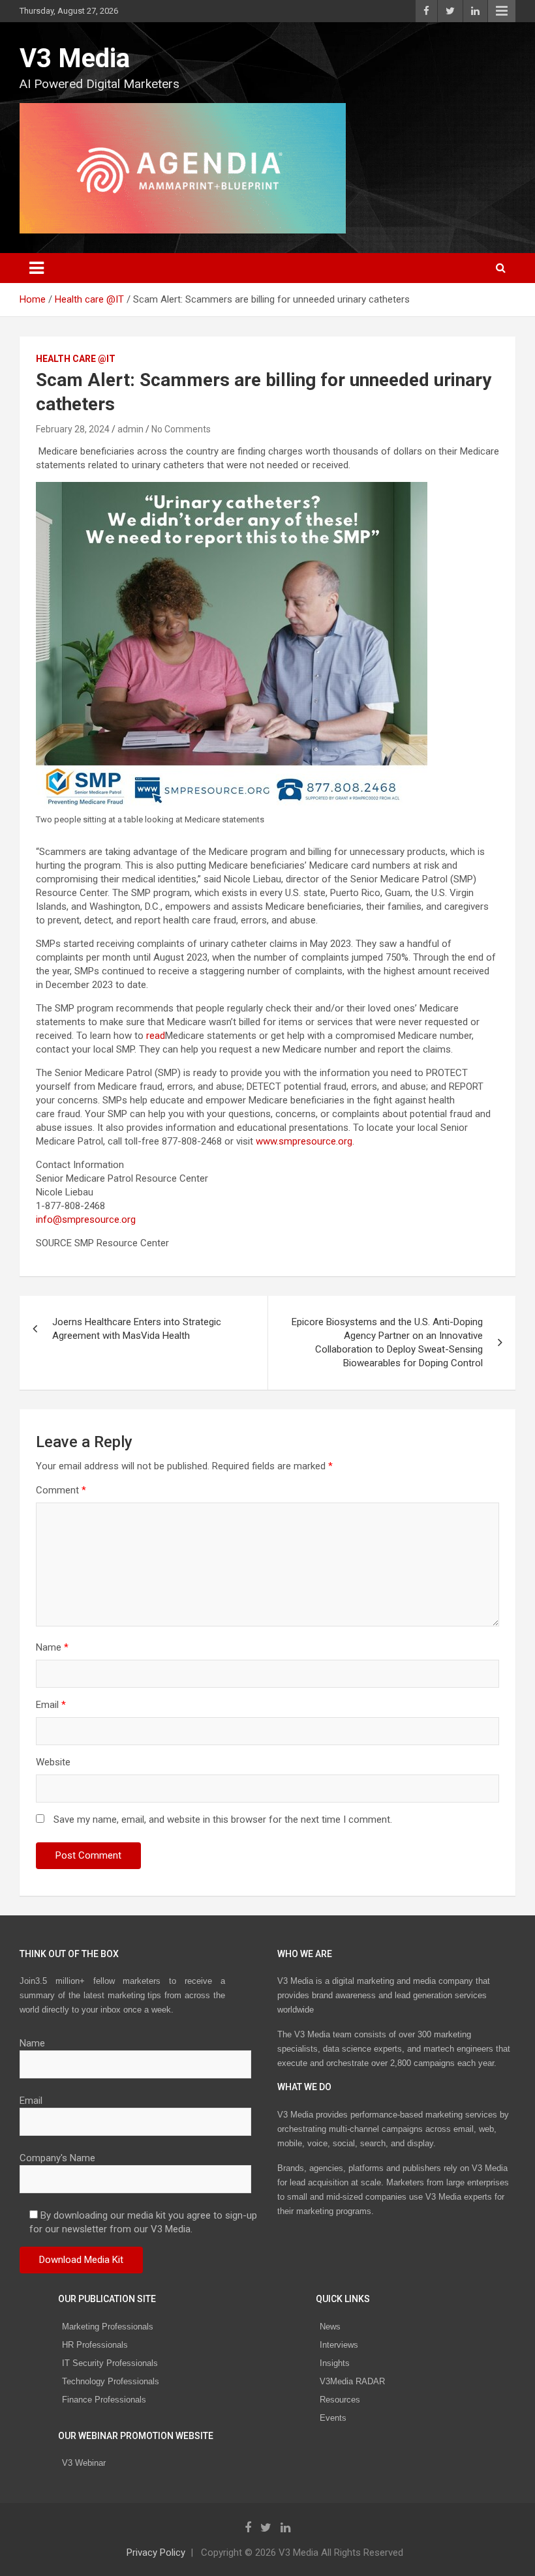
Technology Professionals (111, 2381)
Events (333, 2418)
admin (130, 429)
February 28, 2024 (73, 429)
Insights (335, 2363)
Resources (340, 2400)
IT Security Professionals (110, 2363)
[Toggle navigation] (37, 268)
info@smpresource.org (86, 1220)
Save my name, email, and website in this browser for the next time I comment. (223, 1820)
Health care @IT (76, 359)
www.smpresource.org (304, 1141)
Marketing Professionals (108, 2327)
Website (53, 1762)
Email (51, 1705)
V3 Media (75, 58)
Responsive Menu (502, 11)
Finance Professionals (104, 2400)
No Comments (181, 429)
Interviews (339, 2345)
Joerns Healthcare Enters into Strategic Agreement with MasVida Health (137, 1329)
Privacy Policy (156, 2553)
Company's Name (57, 2158)
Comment (61, 1490)
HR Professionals (95, 2345)
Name (52, 1647)
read (156, 1036)
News (330, 2327)
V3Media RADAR (352, 2381)
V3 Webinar (84, 2463)
